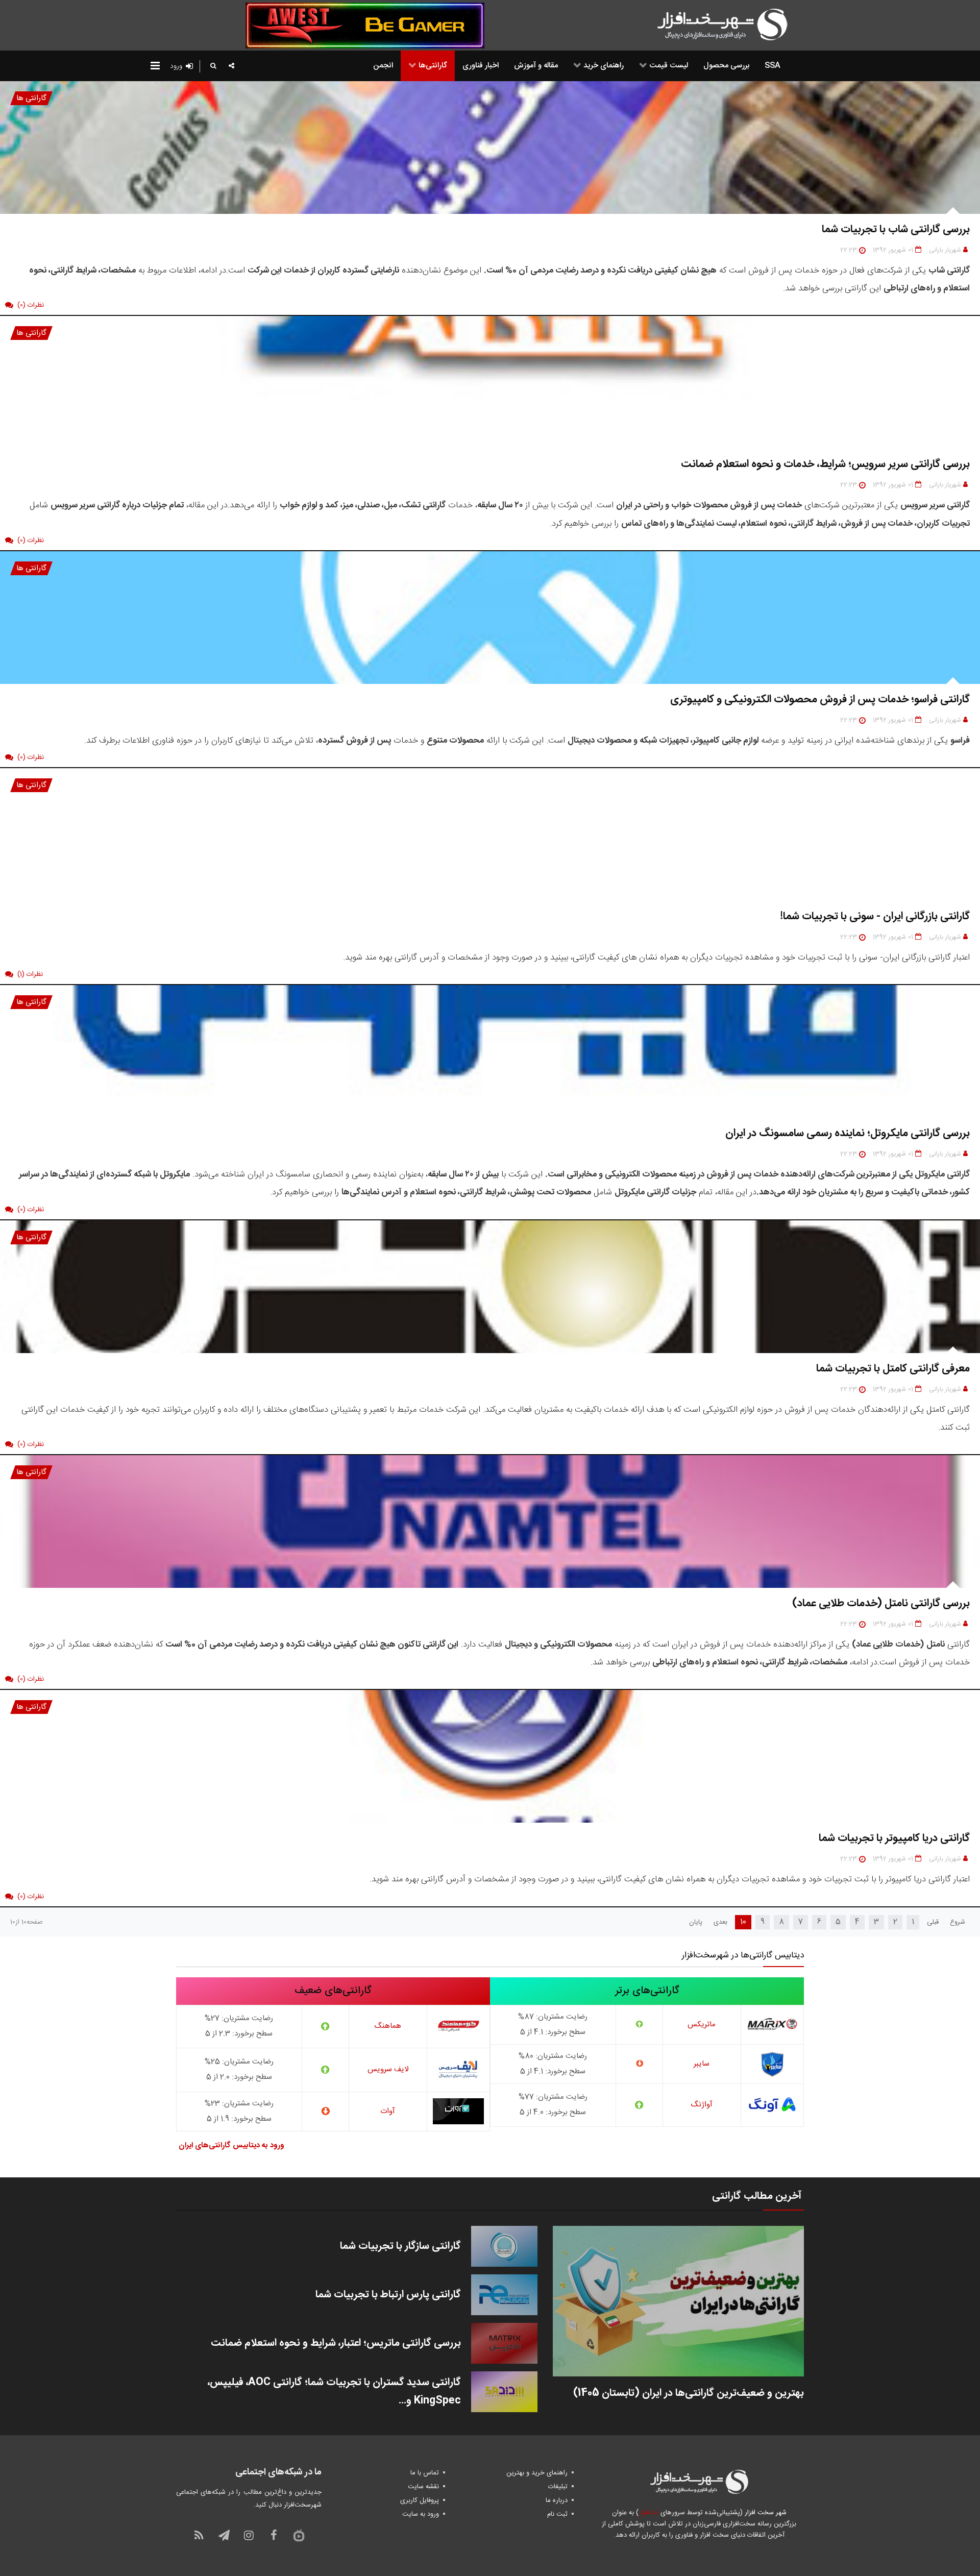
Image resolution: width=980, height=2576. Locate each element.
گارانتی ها (31, 98)
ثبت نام (557, 2514)
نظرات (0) (31, 305)
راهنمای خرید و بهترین (537, 2473)
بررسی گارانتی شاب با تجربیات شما (896, 229)
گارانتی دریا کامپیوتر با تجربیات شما (894, 1838)
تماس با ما (425, 2473)
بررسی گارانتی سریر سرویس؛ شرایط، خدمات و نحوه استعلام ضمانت (825, 464)
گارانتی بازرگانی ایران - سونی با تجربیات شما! (875, 916)
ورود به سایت (421, 2514)
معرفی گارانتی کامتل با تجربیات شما (893, 1369)
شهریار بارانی (945, 250)
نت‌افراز (648, 2513)
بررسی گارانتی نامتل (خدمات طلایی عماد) (881, 1603)
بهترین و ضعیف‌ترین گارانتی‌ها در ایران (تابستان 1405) (689, 2393)
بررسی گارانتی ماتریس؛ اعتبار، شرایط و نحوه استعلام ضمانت (336, 2343)
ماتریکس (702, 2025)
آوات (388, 2111)
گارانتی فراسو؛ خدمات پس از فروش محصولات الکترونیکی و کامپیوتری (820, 700)
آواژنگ (702, 2105)
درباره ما (557, 2500)
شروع (958, 1922)
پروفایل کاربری (420, 2500)
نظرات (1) (30, 974)
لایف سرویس (388, 2069)
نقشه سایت (423, 2487)
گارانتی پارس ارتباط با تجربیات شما (388, 2295)
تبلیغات (558, 2487)
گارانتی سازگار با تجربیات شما (400, 2246)
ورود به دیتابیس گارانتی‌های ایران (231, 2145)
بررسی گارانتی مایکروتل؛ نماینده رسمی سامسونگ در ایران (848, 1133)
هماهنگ (388, 2026)
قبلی (933, 1922)
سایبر (702, 2064)
